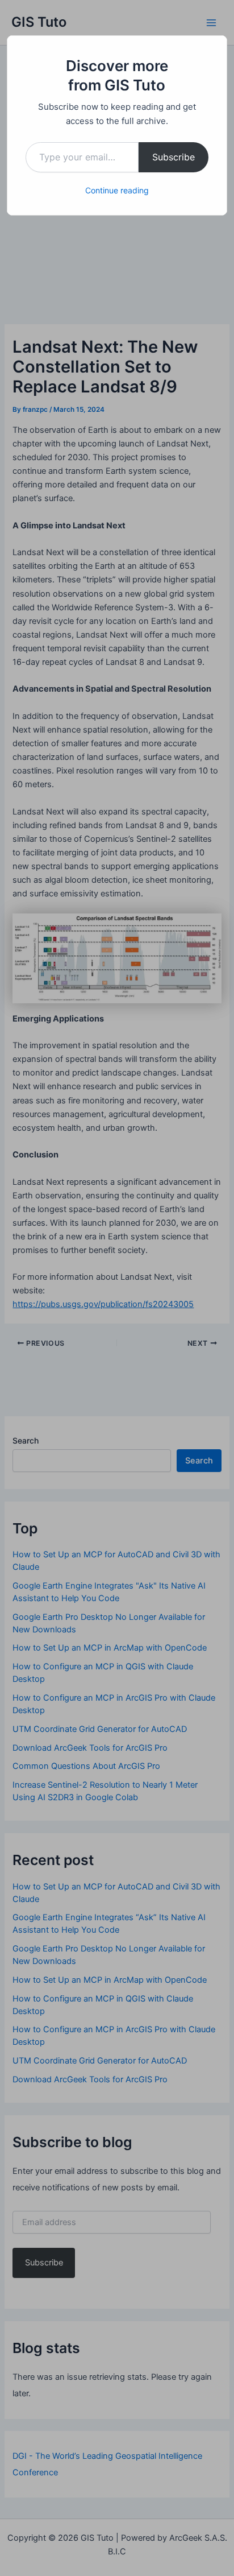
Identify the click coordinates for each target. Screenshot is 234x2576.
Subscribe (174, 157)
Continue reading (117, 190)
